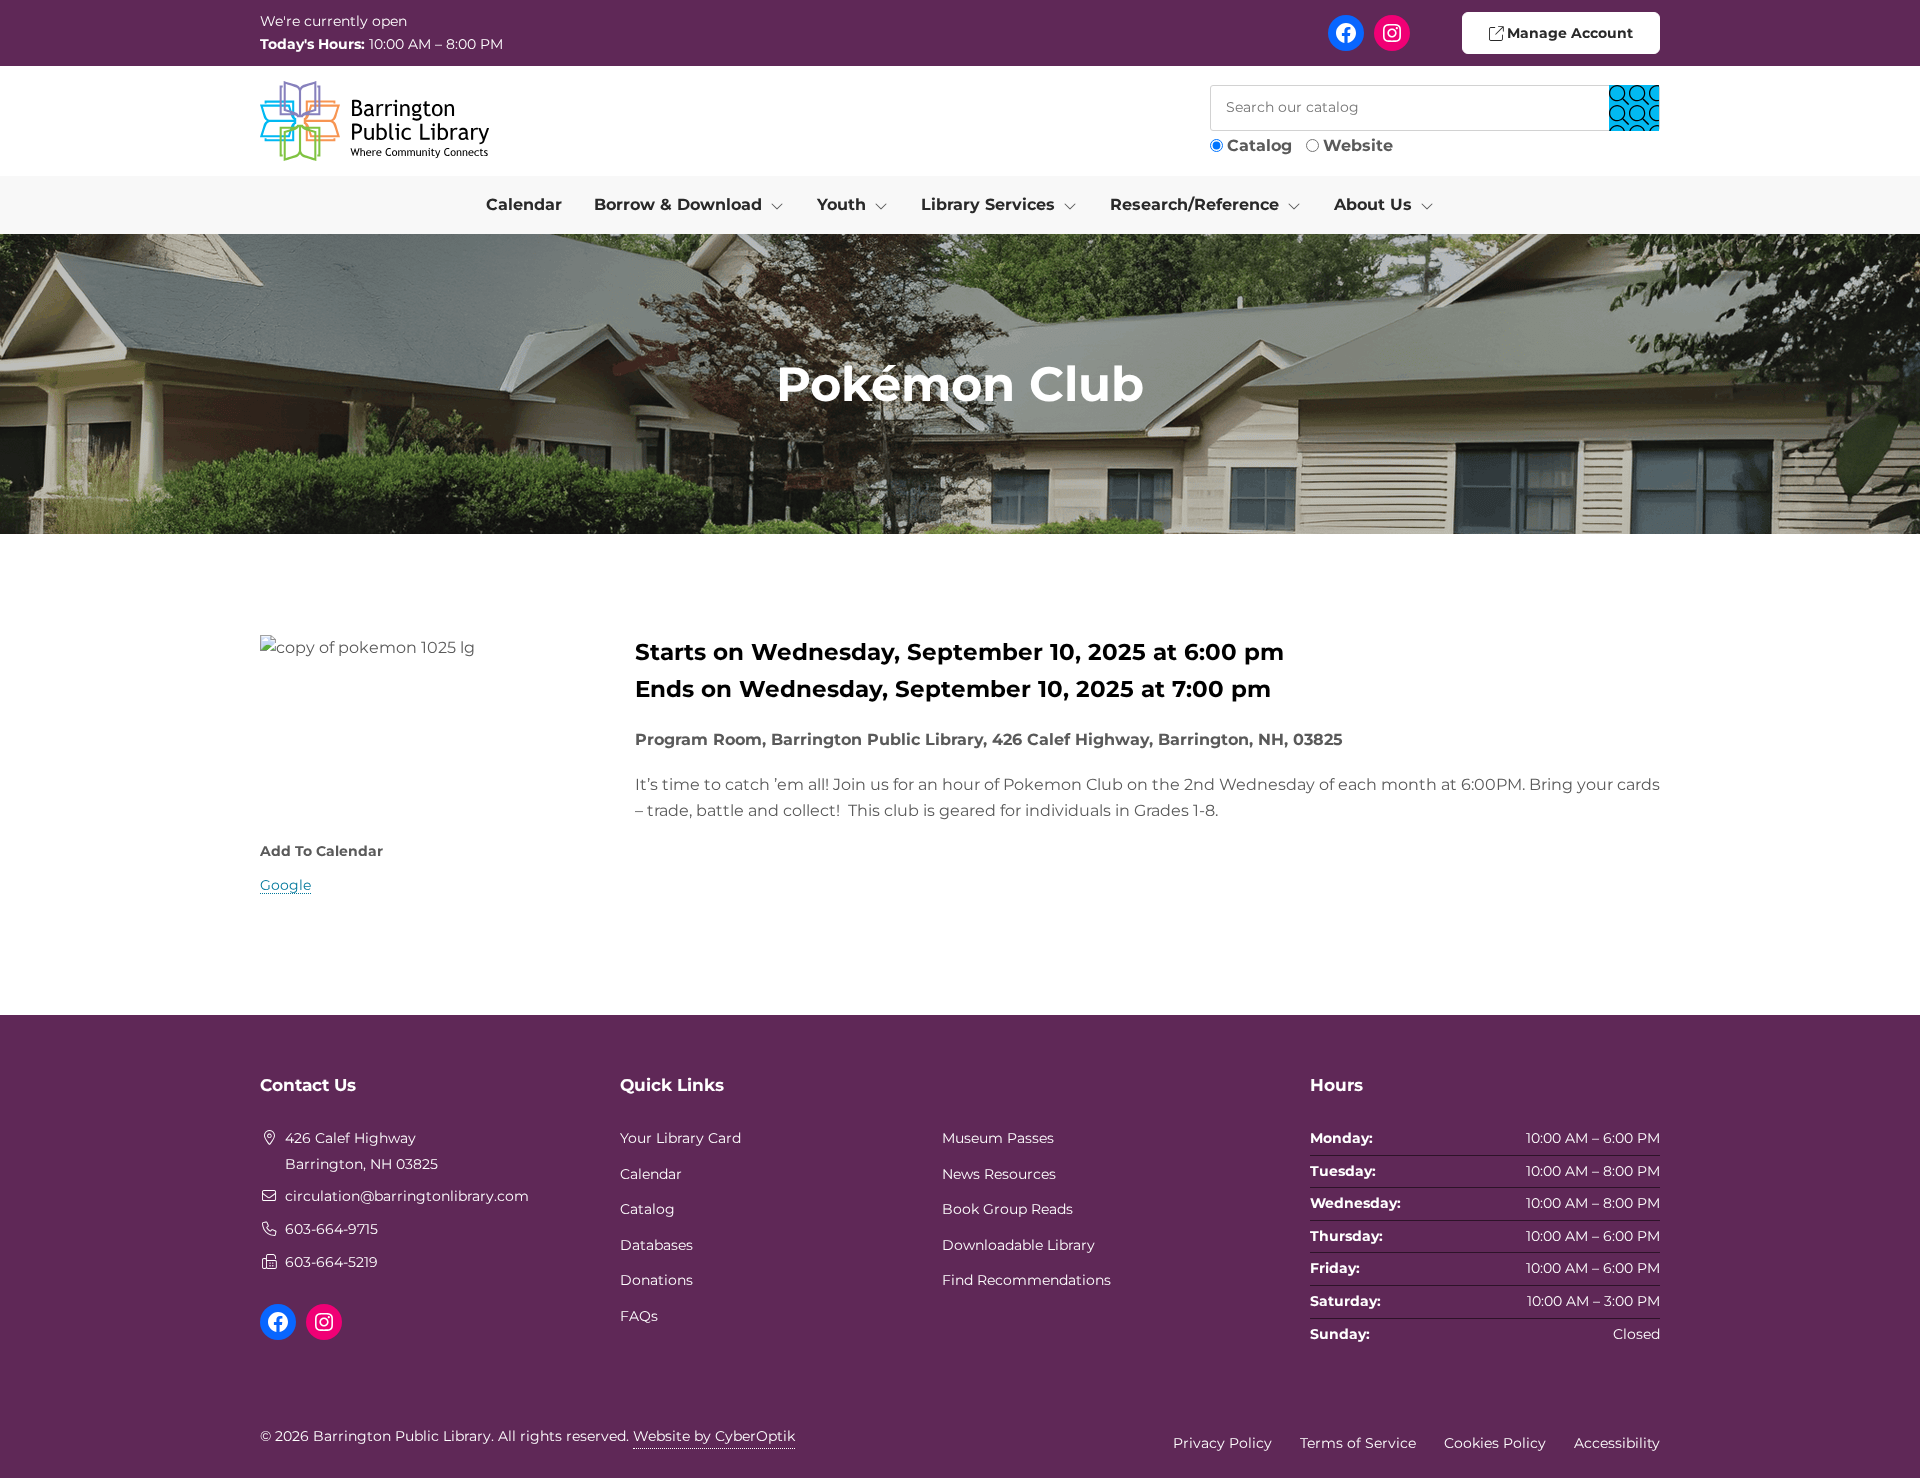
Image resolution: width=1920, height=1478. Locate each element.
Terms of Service (1358, 1443)
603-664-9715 (331, 1229)
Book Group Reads (1007, 1209)
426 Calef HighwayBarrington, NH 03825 (361, 1151)
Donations (656, 1280)
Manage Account (1568, 33)
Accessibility (1617, 1443)
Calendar (524, 204)
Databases (656, 1245)
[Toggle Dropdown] (781, 205)
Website (1358, 145)
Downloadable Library (1018, 1245)
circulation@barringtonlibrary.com (407, 1196)
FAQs (639, 1316)
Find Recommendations (1026, 1280)
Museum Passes (998, 1138)
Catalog (1259, 145)
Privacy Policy (1222, 1443)
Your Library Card (680, 1138)
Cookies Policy (1495, 1443)
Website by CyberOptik (714, 1436)
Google (285, 885)
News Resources (999, 1174)
